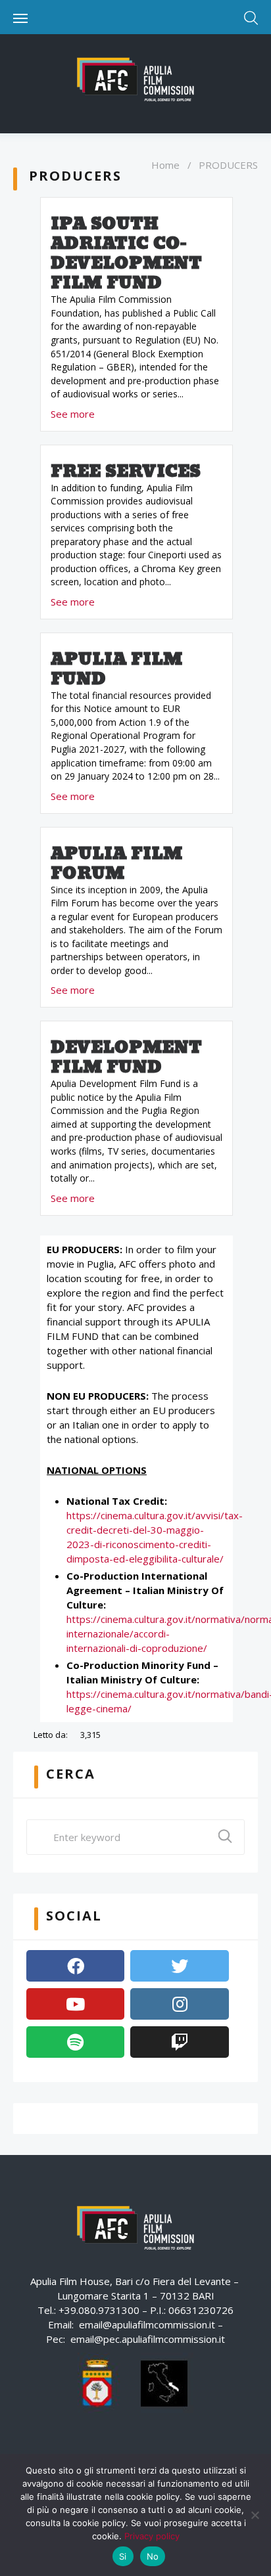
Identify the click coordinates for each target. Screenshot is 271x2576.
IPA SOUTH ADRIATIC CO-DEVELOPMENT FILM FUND (126, 254)
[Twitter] (179, 1966)
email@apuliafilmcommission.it (147, 2324)
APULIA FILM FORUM (116, 864)
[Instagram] (179, 2004)
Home (165, 165)
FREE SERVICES (126, 472)
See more (73, 414)
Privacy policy (152, 2536)
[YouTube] (75, 2004)
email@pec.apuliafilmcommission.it (148, 2339)
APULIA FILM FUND (116, 669)
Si (123, 2556)
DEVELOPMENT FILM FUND (126, 1057)
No (153, 2556)
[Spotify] (75, 2042)
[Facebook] (75, 1966)
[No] (255, 2515)
